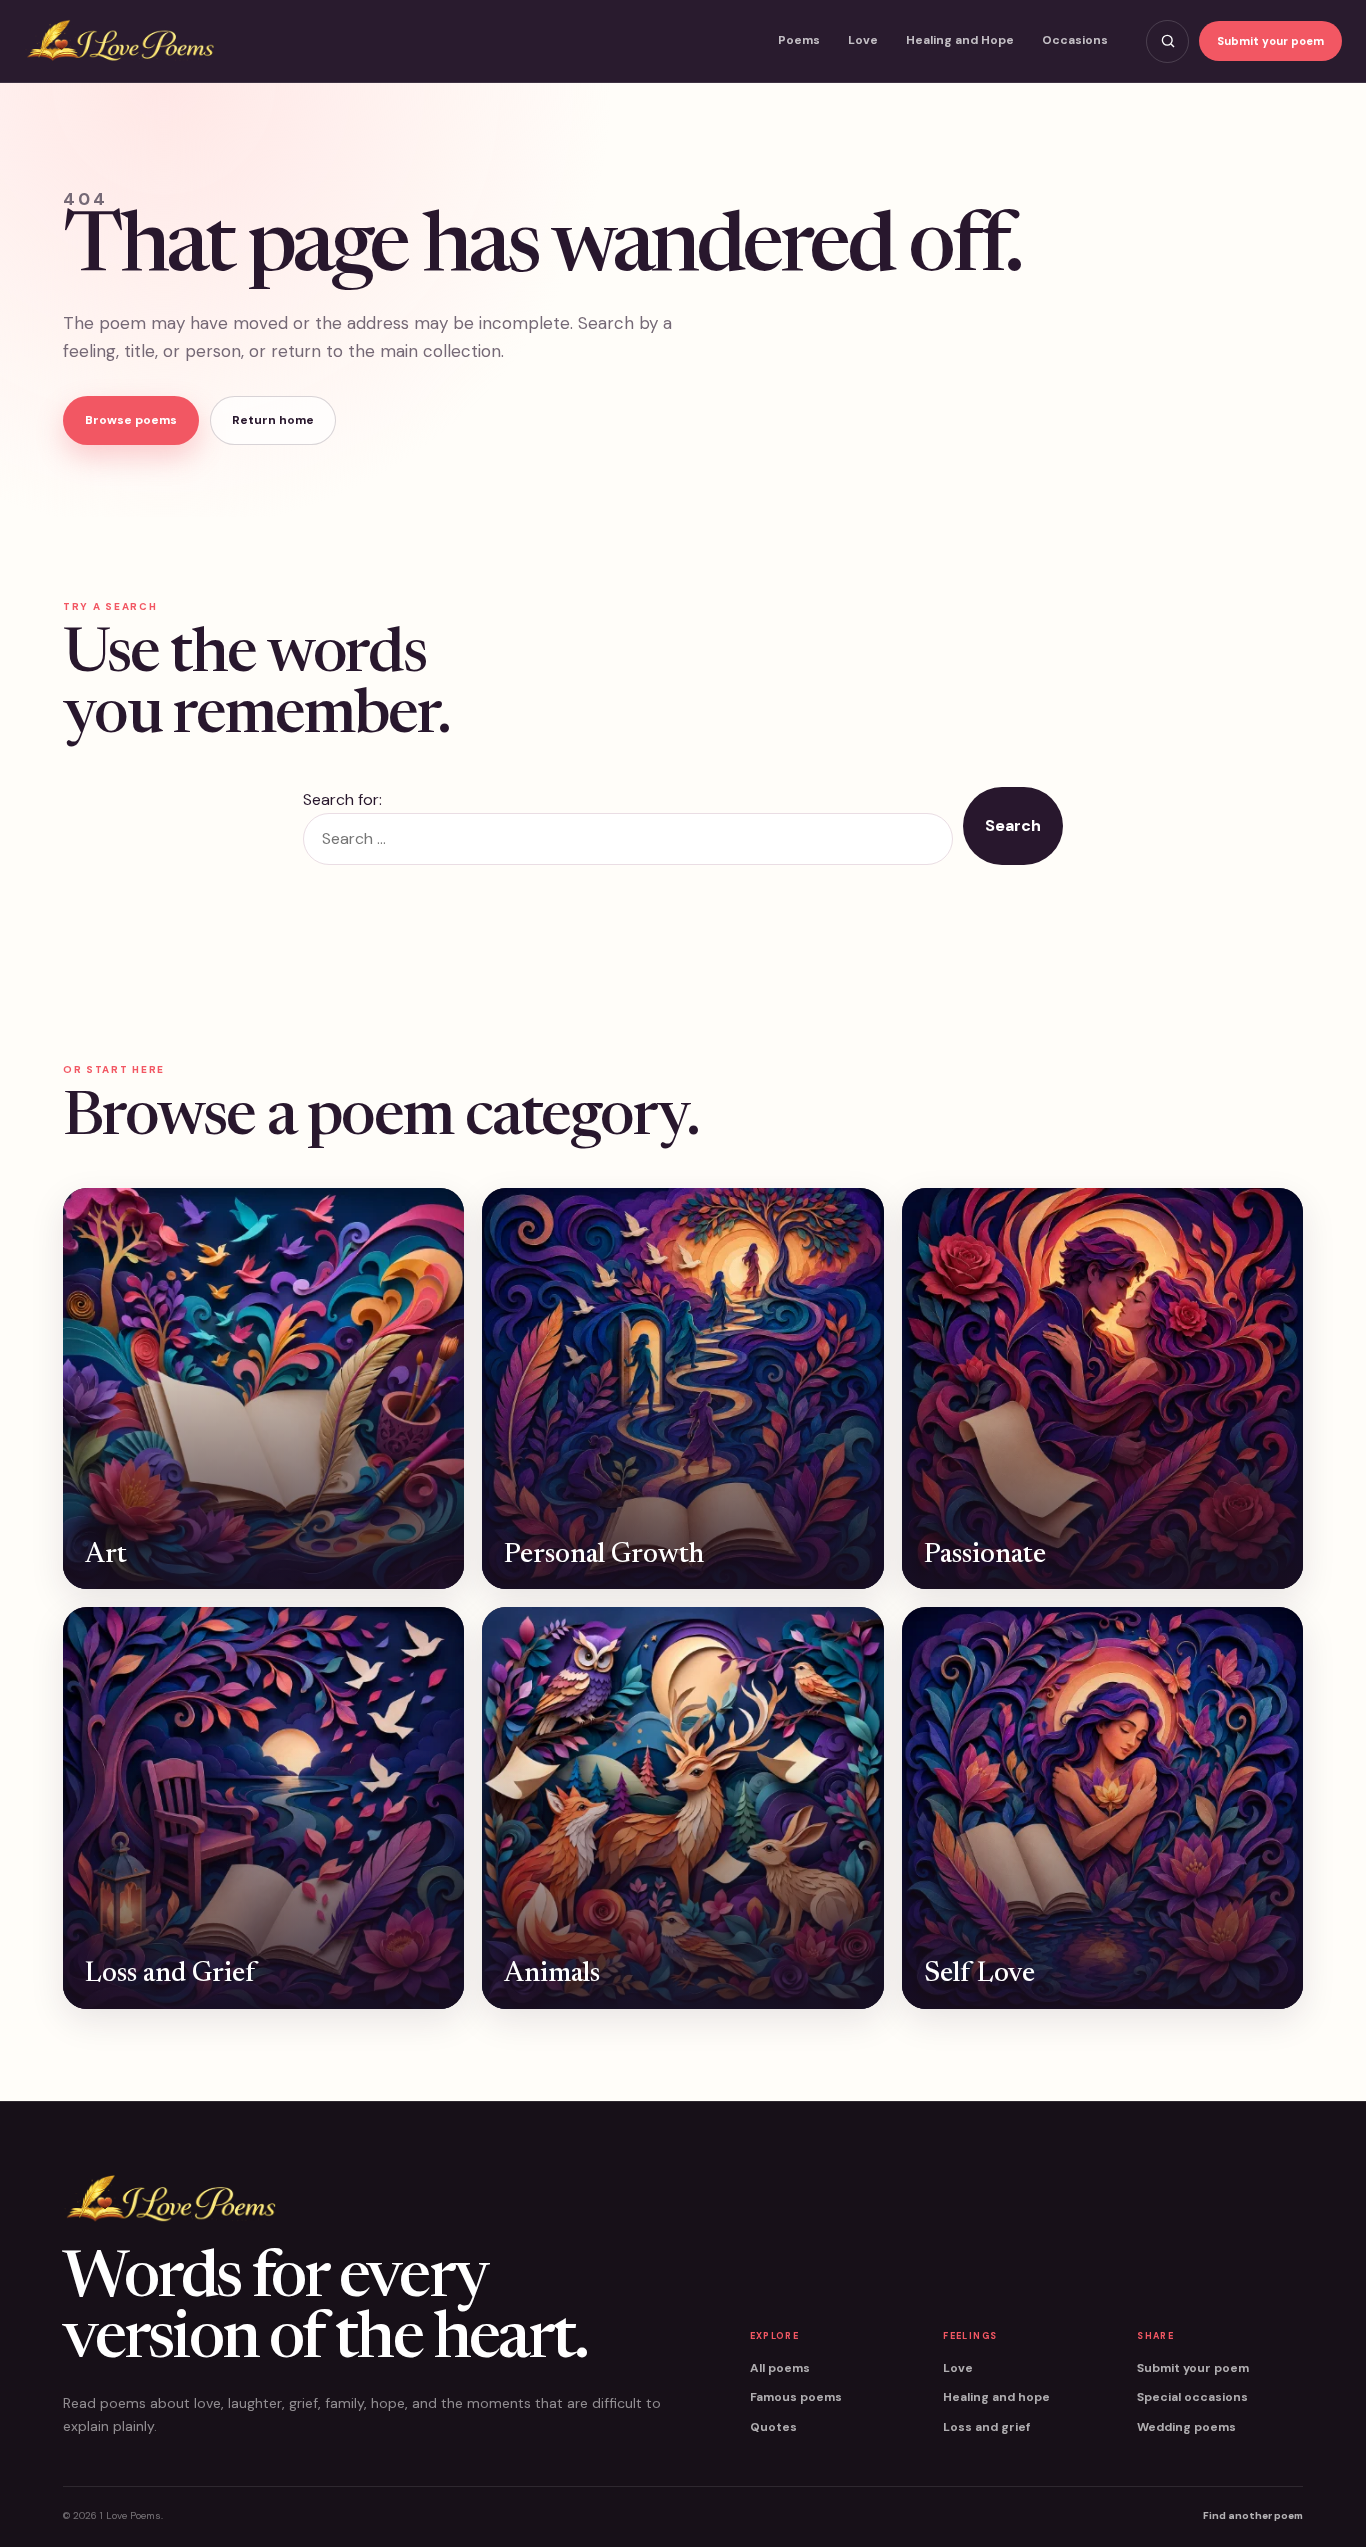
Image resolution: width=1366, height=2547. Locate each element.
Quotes (773, 2427)
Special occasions (1192, 2397)
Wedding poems (1186, 2427)
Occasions (1075, 40)
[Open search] (1167, 41)
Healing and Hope (960, 40)
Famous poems (796, 2397)
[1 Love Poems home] (120, 41)
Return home (273, 420)
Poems (799, 40)
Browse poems (131, 420)
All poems (780, 2368)
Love (863, 40)
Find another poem (1253, 2515)
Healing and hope (996, 2397)
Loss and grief (986, 2427)
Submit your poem (1270, 41)
